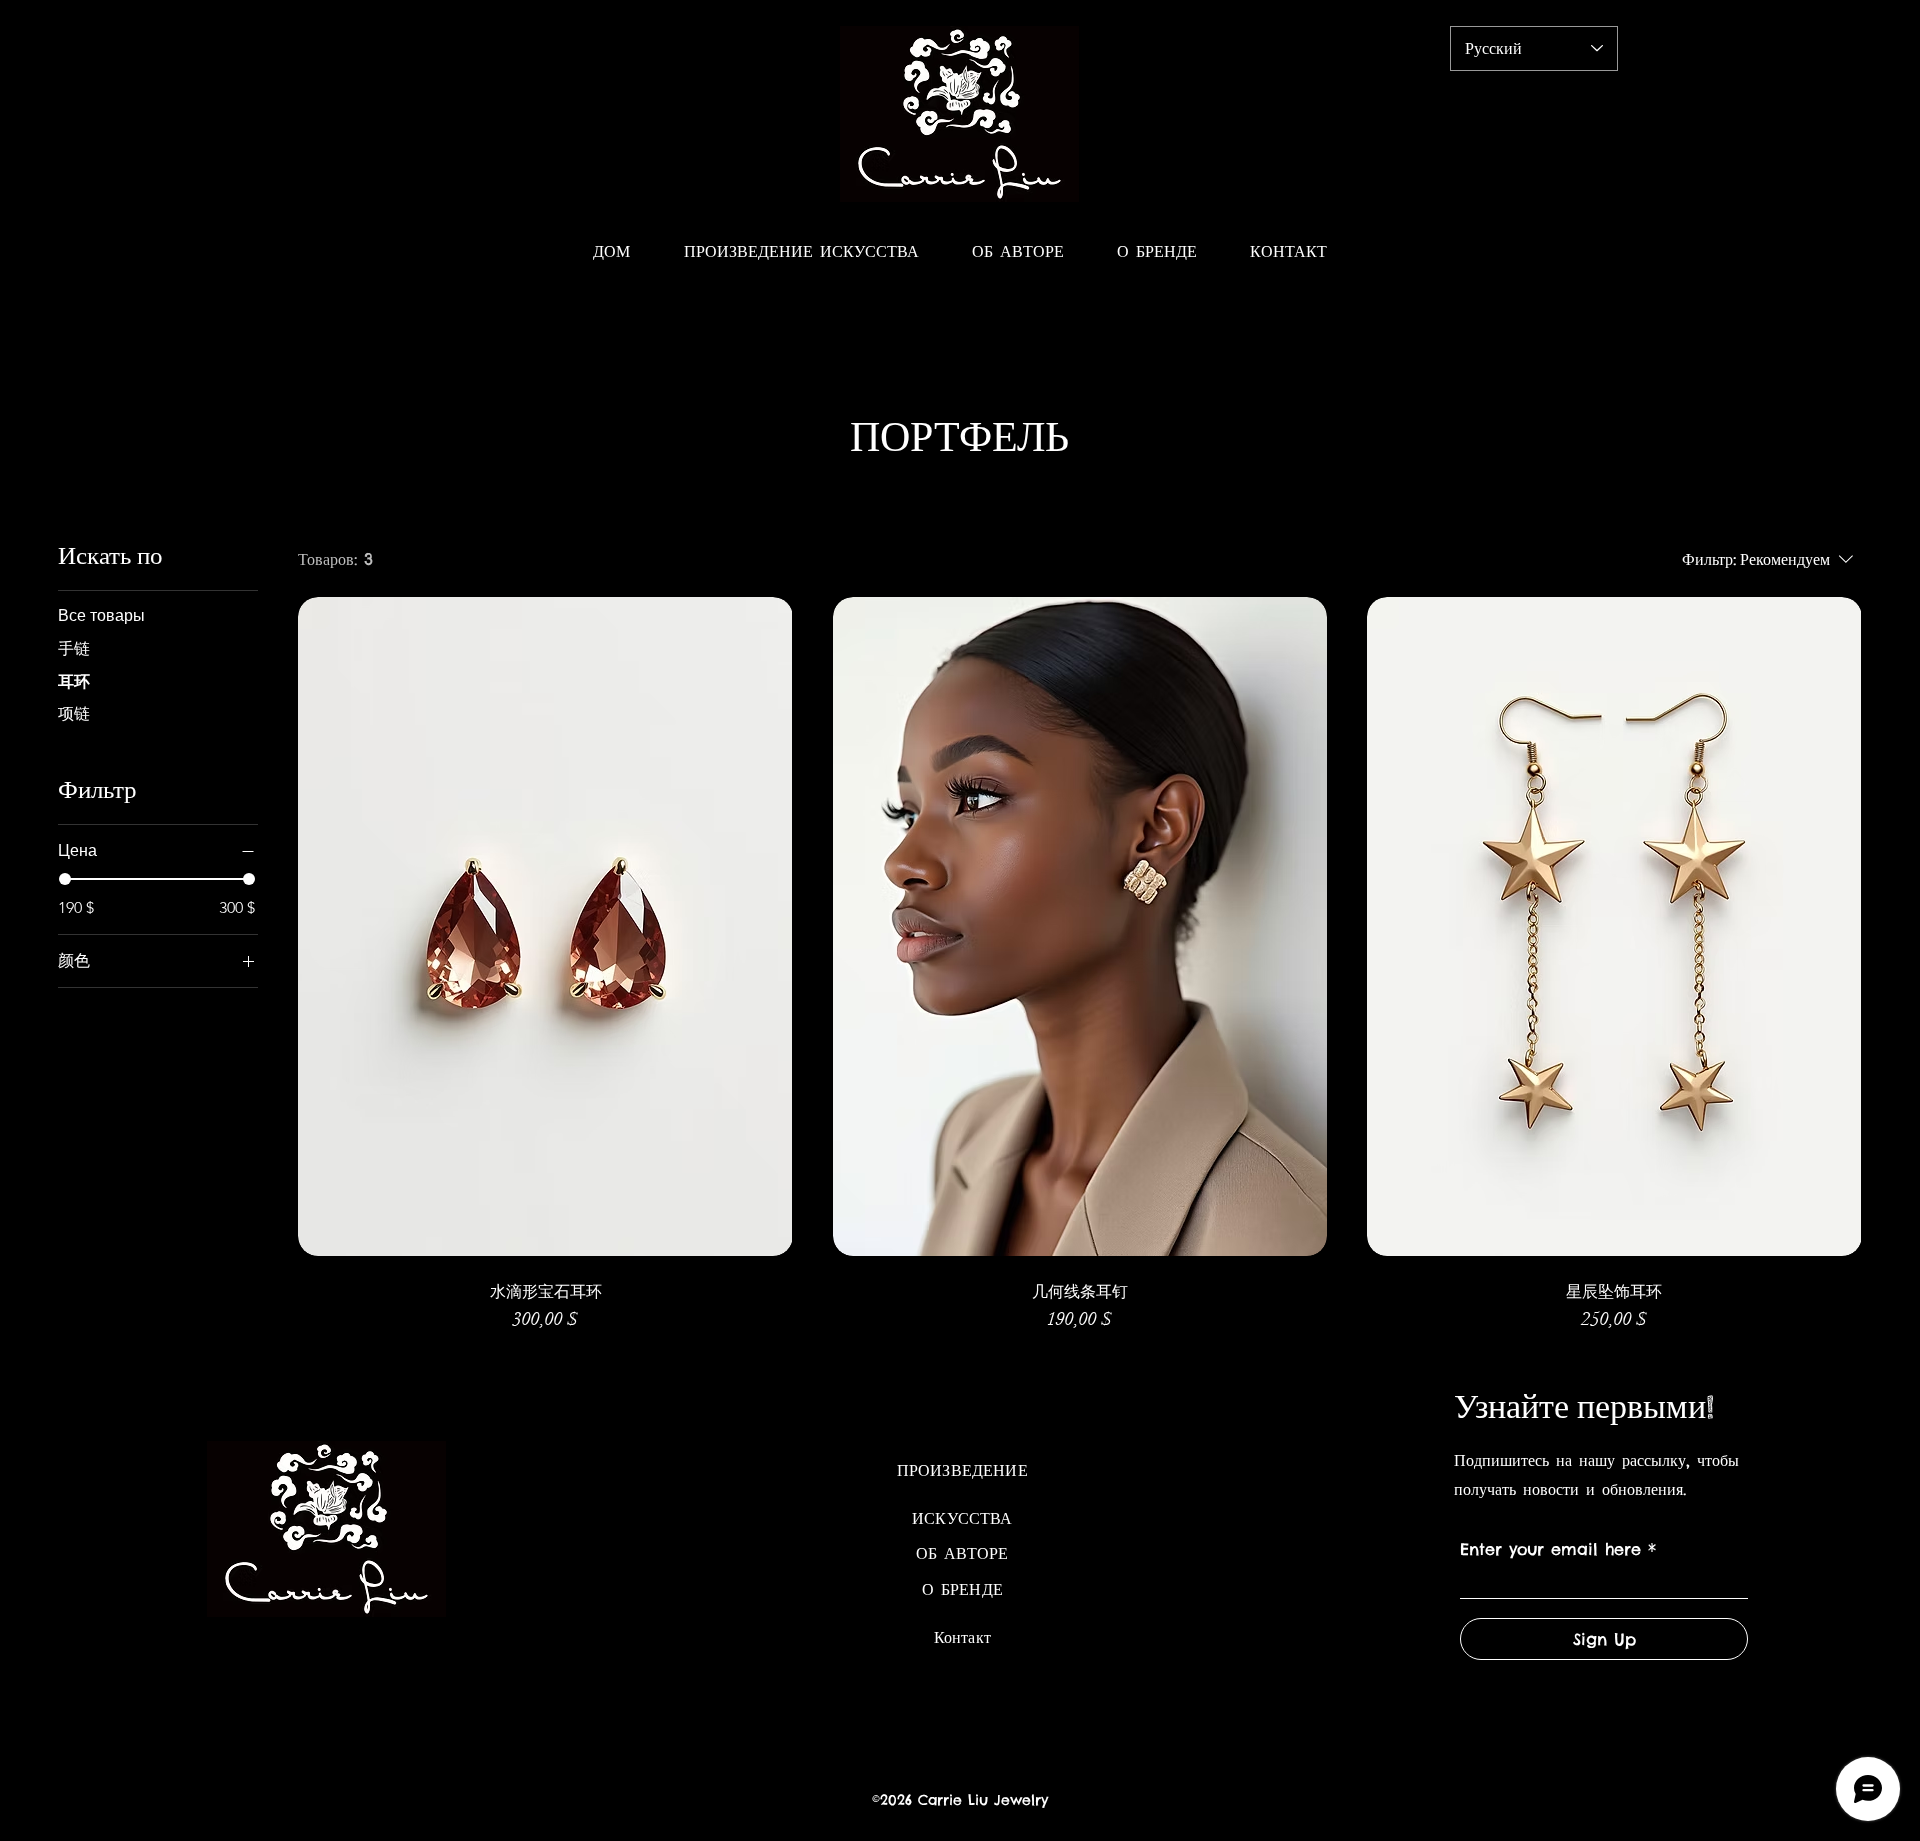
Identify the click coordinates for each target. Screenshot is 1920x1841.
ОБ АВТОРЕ (962, 1553)
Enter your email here (1550, 1549)
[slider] (65, 879)
